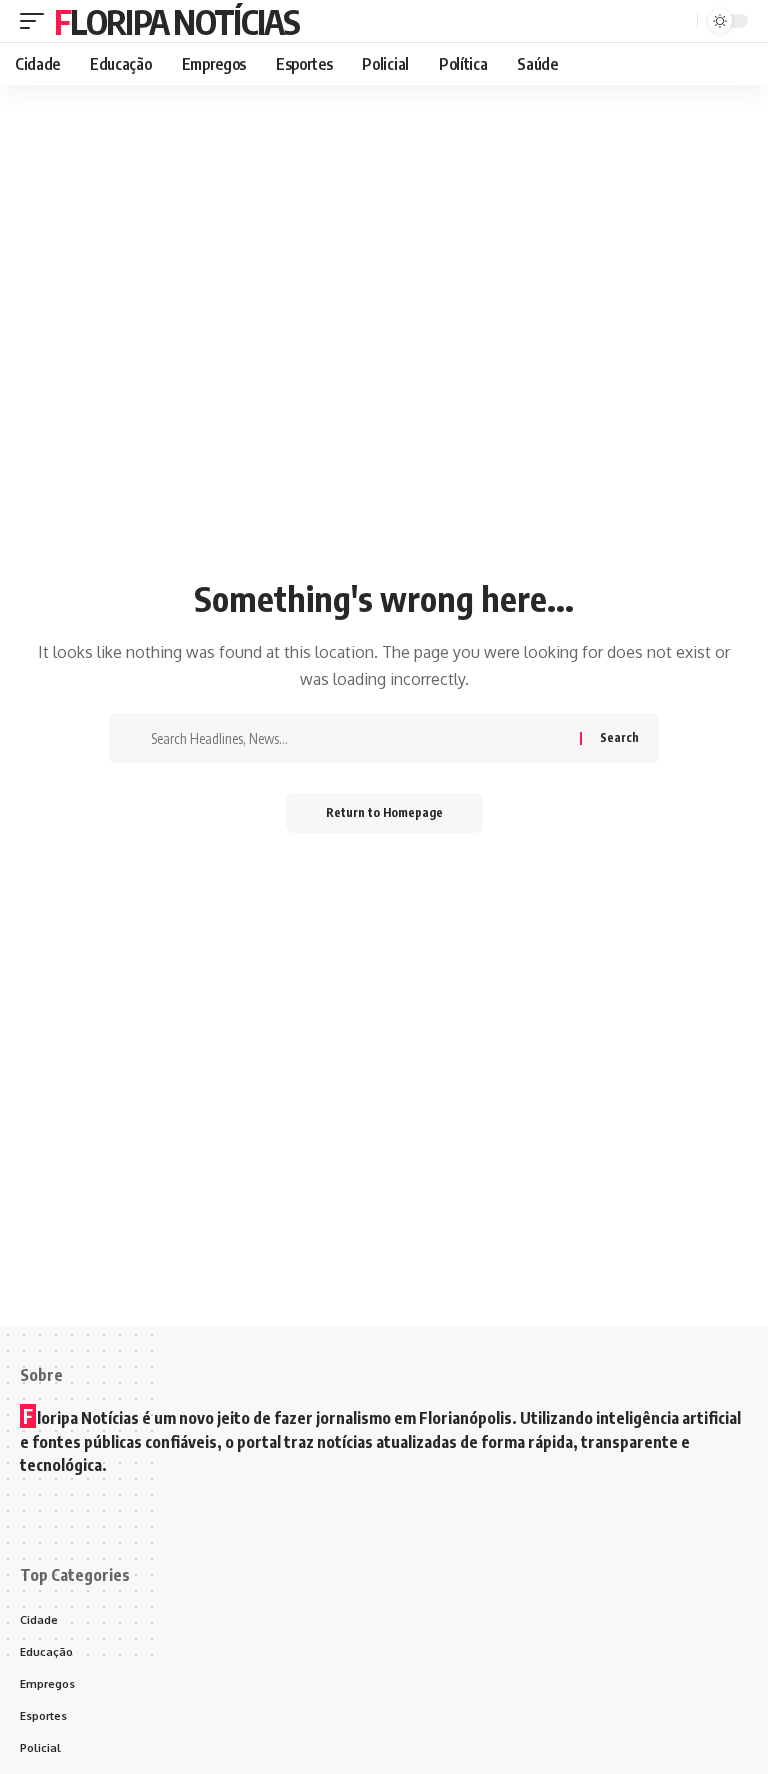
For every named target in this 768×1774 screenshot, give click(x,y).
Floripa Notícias (176, 21)
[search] (679, 21)
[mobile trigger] (37, 21)
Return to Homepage (384, 812)
